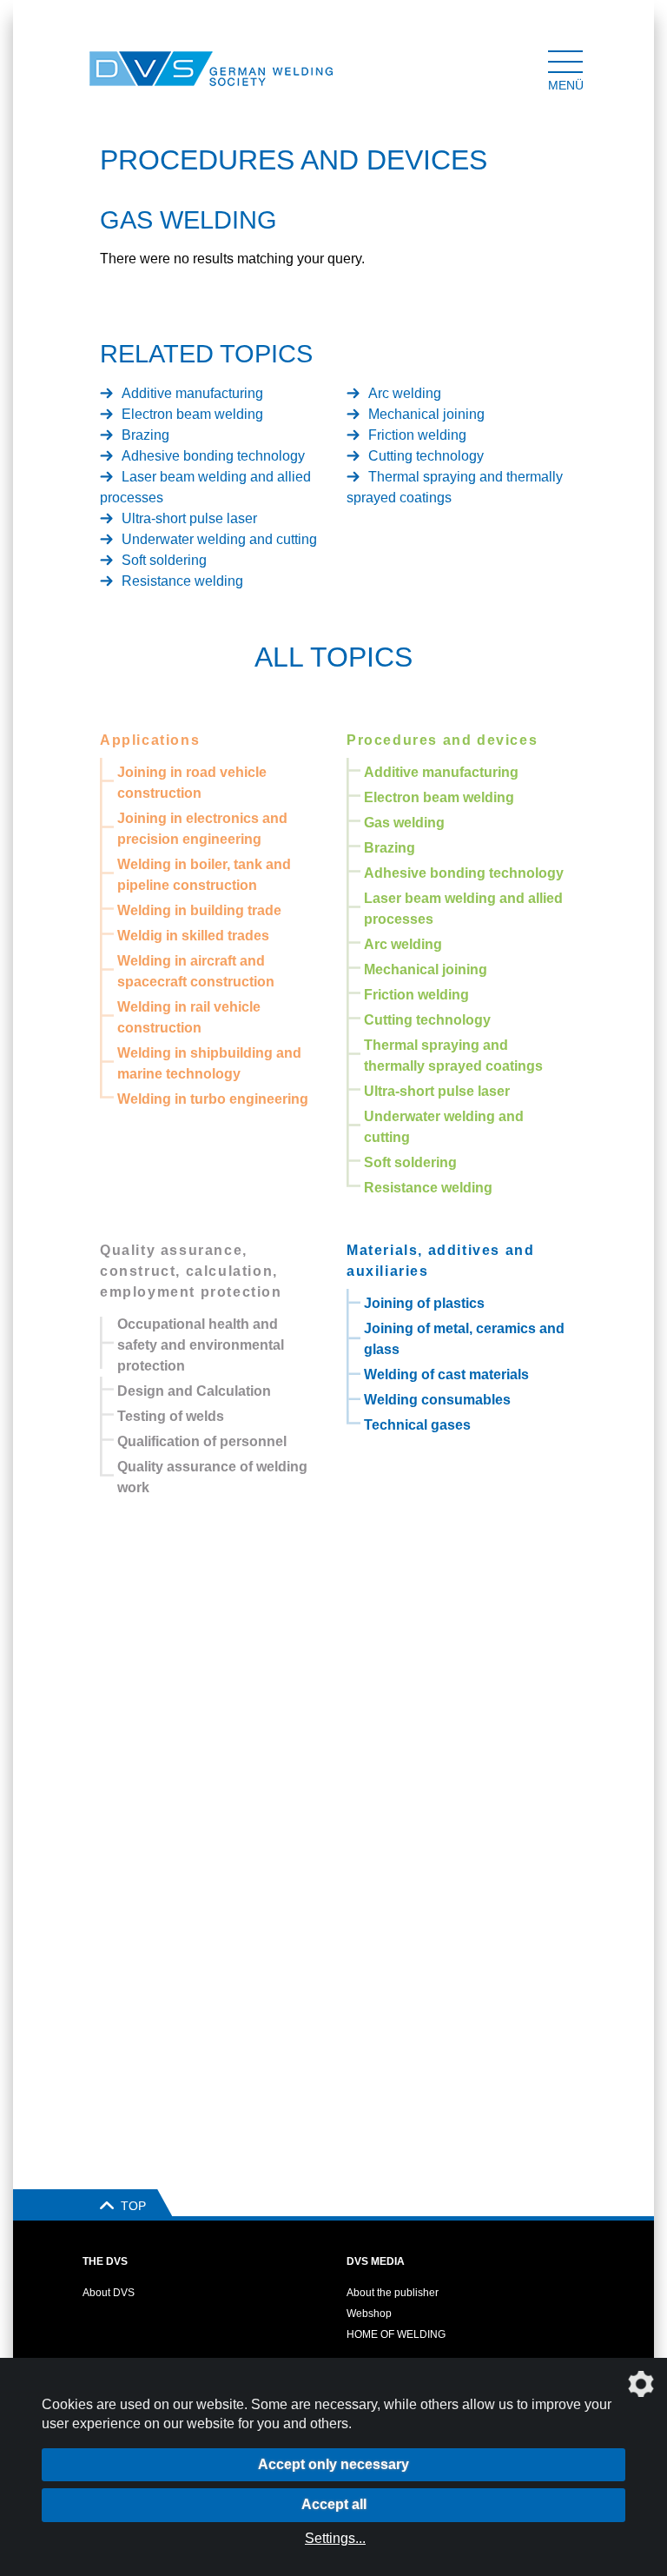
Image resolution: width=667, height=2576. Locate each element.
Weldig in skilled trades (193, 936)
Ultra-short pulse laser (189, 518)
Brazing (145, 435)
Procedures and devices (442, 740)
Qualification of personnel (202, 1441)
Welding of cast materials (446, 1374)
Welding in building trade (199, 910)
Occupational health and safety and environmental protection (201, 1345)
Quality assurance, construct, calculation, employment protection (191, 1271)
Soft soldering (164, 560)
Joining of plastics (424, 1303)
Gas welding (404, 823)
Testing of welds (171, 1416)
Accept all (334, 2504)
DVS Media (376, 2261)
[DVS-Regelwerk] (113, 69)
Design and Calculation (194, 1391)
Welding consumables (437, 1400)
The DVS (105, 2261)
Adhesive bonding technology (213, 456)
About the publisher (393, 2293)
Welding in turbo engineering (213, 1099)
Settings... (335, 2538)
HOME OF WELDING (396, 2334)
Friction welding (417, 435)
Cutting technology (426, 456)
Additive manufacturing (192, 393)
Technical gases (417, 1425)
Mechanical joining (426, 414)
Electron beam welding (192, 414)
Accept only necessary (333, 2464)
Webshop (369, 2314)
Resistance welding (182, 581)
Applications (150, 740)
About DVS (109, 2293)
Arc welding (405, 393)
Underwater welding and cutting (219, 539)
